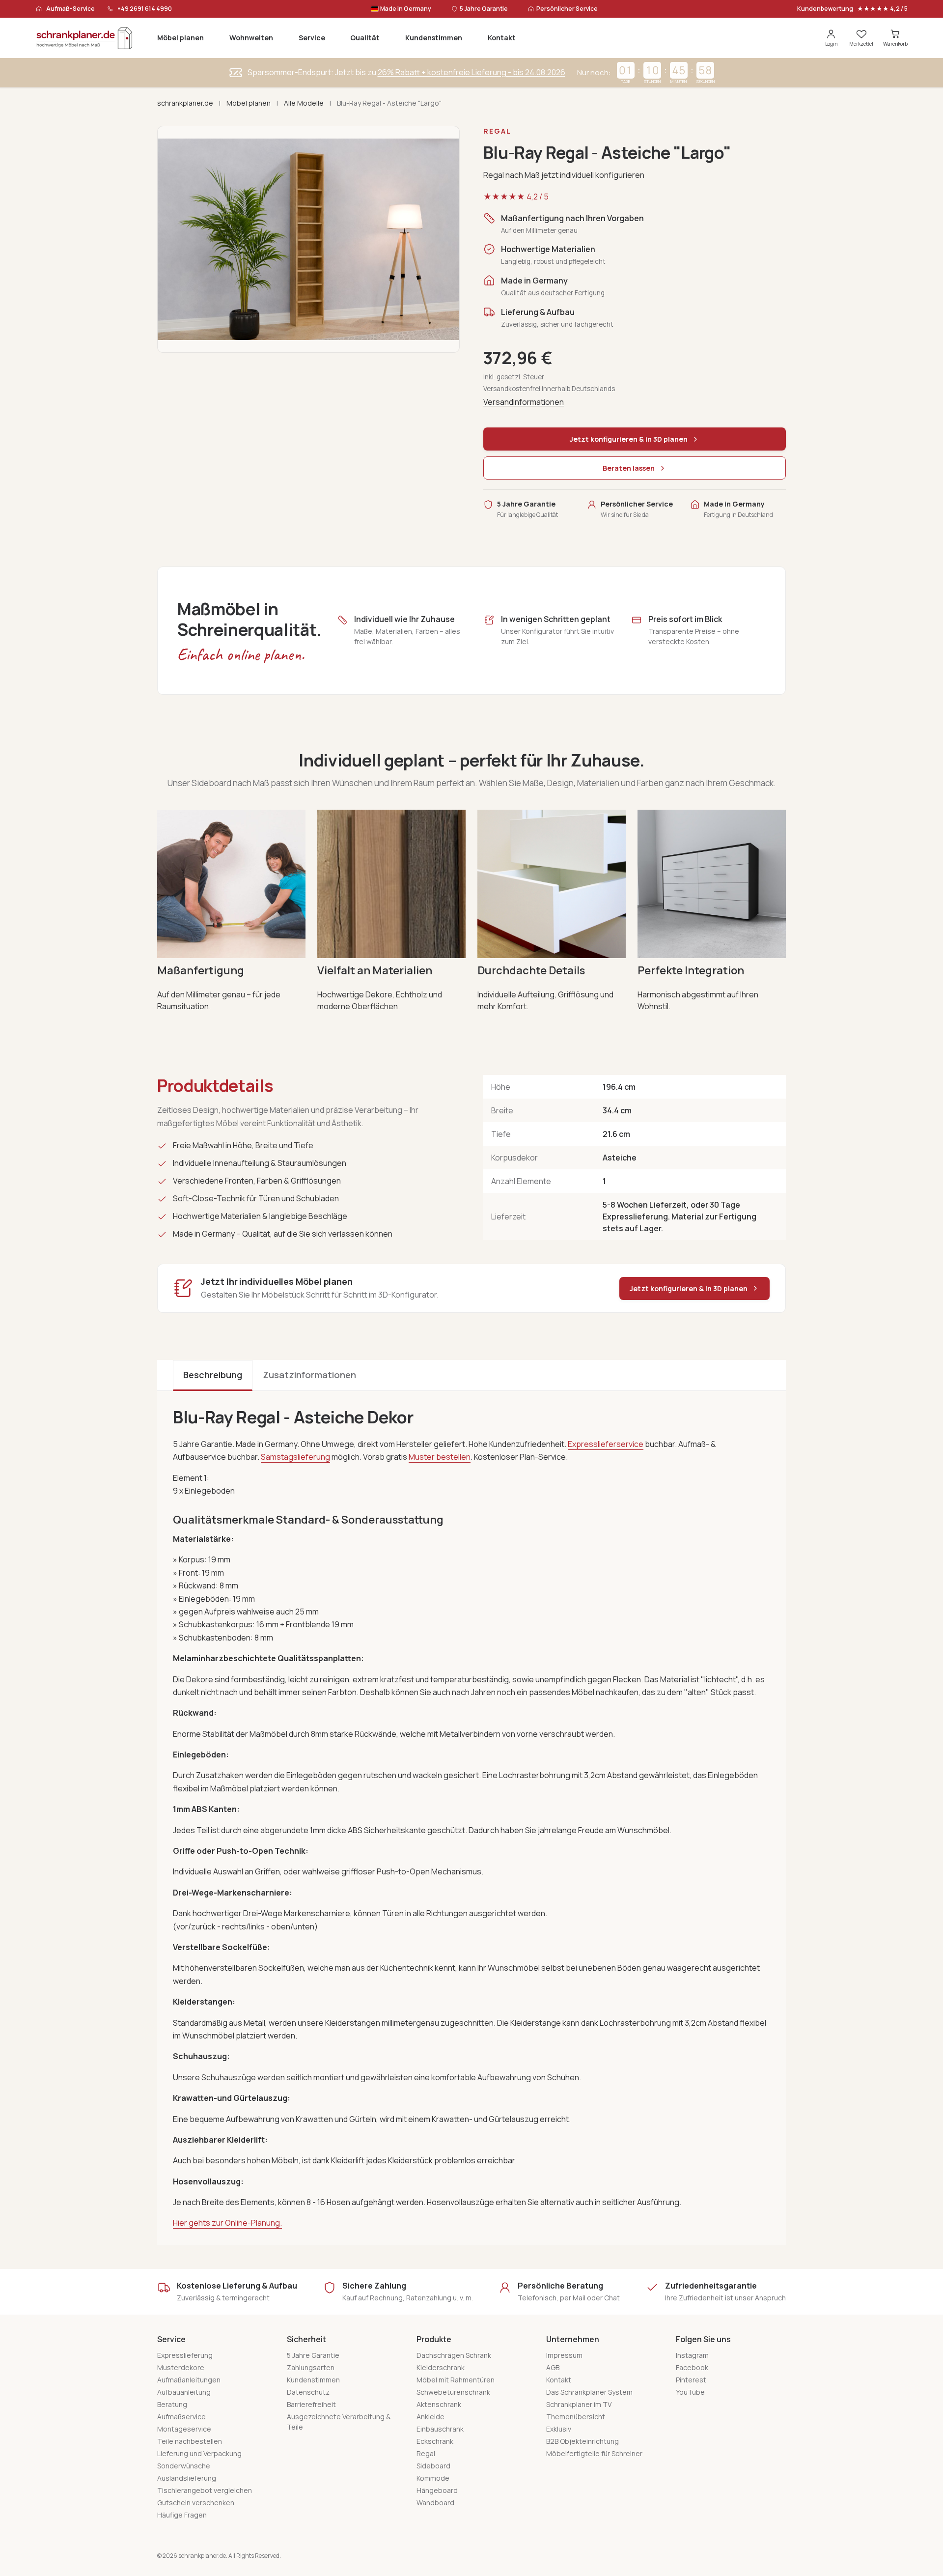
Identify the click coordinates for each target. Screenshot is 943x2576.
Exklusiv (559, 2429)
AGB (553, 2367)
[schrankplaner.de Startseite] (84, 38)
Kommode (433, 2478)
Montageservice (184, 2429)
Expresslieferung (185, 2355)
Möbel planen (180, 38)
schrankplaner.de (185, 103)
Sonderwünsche (184, 2466)
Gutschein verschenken (196, 2503)
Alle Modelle (304, 103)
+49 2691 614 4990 (145, 9)
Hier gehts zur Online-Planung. (227, 2223)
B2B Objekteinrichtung (582, 2441)
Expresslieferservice (606, 1444)
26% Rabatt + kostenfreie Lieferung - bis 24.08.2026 (471, 72)
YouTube (690, 2392)
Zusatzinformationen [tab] (309, 1375)
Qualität (365, 38)
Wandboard (435, 2503)
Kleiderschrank (441, 2367)
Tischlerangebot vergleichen (205, 2490)
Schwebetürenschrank (453, 2392)
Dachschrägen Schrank (454, 2355)
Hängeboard (437, 2490)
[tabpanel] (471, 1818)
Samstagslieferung (295, 1457)
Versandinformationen (524, 402)
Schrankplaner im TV (579, 2404)
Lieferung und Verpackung (199, 2453)
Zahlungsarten (311, 2367)
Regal (426, 2453)
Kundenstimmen (434, 38)
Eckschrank (435, 2441)
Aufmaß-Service (70, 9)
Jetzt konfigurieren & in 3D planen (689, 1288)
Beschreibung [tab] (213, 1375)
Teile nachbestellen (190, 2441)
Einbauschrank (440, 2429)
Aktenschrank (439, 2404)
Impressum (564, 2355)
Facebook (692, 2367)
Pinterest (691, 2380)
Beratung (172, 2404)
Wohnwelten (251, 38)
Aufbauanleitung (184, 2392)
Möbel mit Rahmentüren (456, 2380)
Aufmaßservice (181, 2417)
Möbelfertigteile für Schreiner (594, 2453)
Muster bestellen (440, 1457)
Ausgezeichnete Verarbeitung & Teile (339, 2422)
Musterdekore (181, 2367)
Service (312, 38)
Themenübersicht (576, 2417)
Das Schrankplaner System (589, 2392)
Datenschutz (308, 2392)
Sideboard (433, 2466)
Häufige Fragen (182, 2515)
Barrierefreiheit (311, 2404)
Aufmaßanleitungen (189, 2380)
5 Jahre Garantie (313, 2355)
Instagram (692, 2355)
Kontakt (502, 38)
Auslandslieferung (187, 2478)
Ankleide (430, 2417)
